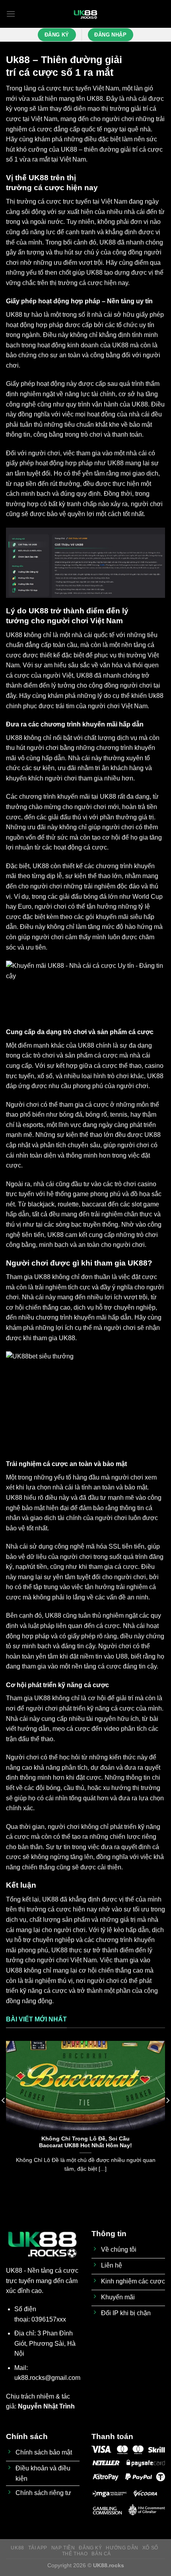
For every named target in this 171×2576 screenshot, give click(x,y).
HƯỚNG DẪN (122, 2548)
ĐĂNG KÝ (90, 2548)
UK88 (95, 99)
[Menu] (11, 14)
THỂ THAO (75, 2554)
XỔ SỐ (150, 2548)
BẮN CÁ (101, 2554)
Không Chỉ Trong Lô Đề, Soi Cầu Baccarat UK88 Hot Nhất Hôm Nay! (85, 2142)
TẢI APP (38, 2548)
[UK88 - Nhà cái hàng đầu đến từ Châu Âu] (85, 14)
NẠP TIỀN (63, 2548)
